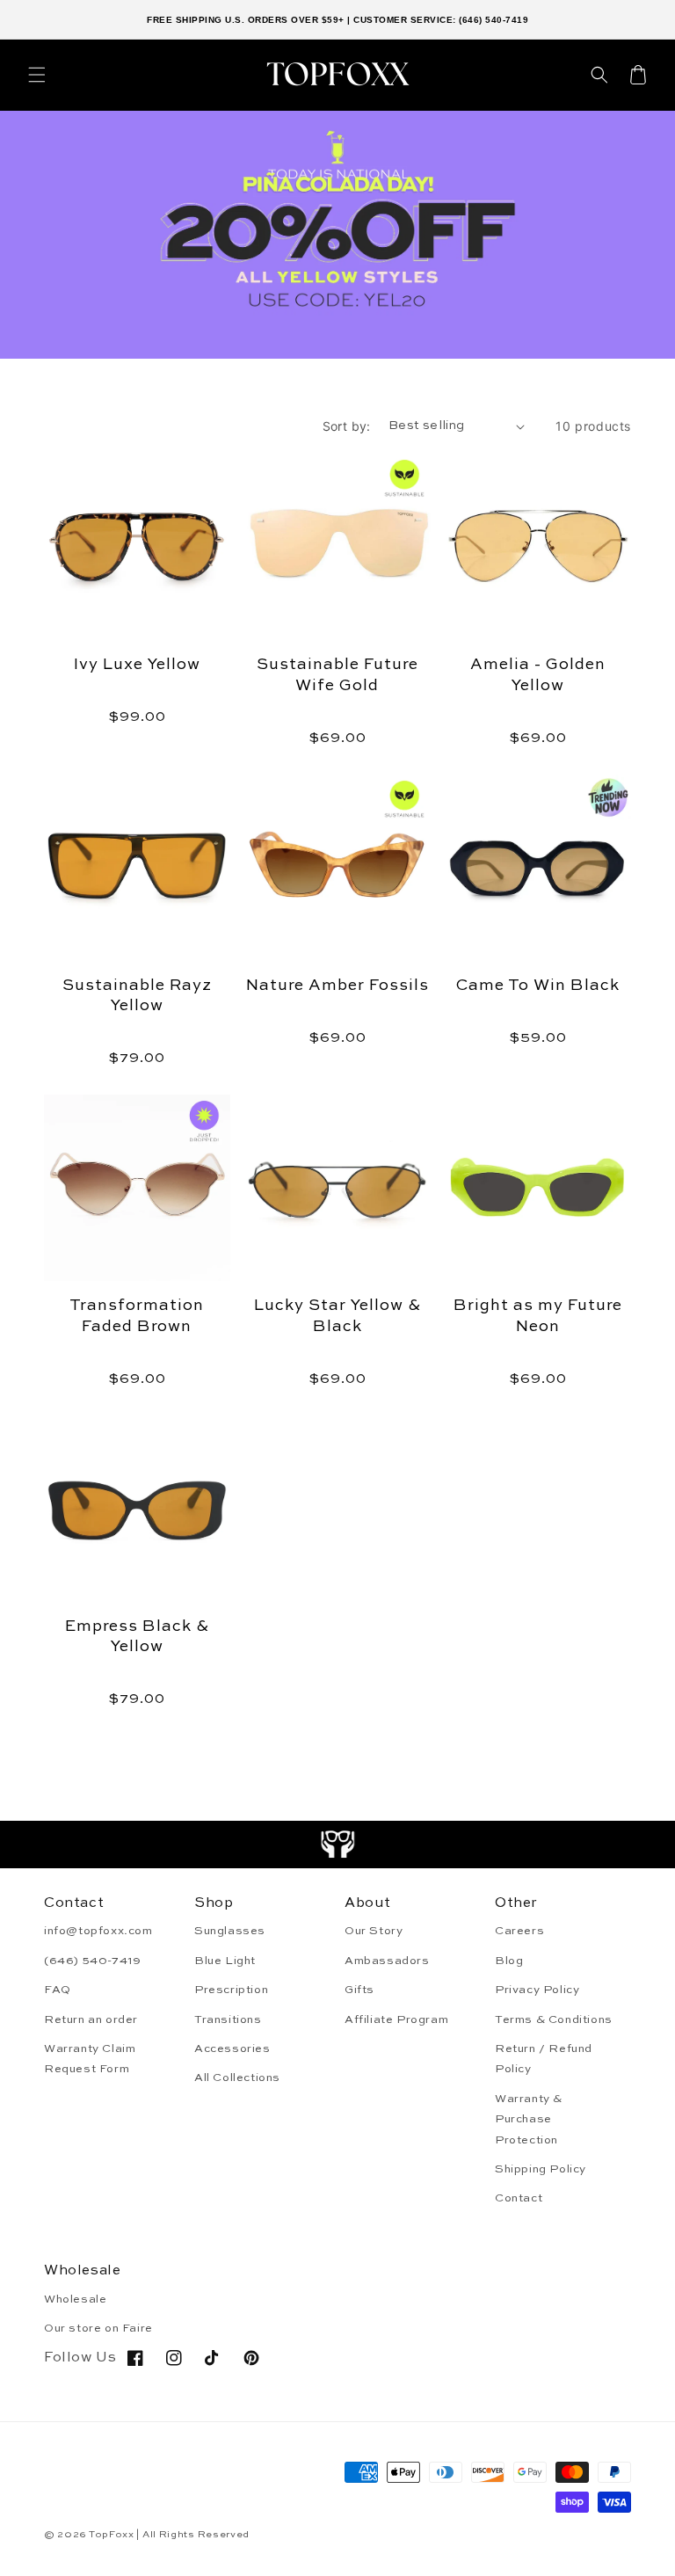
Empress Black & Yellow (137, 1637)
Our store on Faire (98, 2329)
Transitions (228, 2020)
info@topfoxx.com (98, 1931)
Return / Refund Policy (544, 2059)
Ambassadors (387, 1961)
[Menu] (37, 75)
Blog (509, 1961)
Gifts (359, 1990)
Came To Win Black (538, 986)
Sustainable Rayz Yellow (137, 996)
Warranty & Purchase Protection (529, 2120)
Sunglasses (230, 1931)
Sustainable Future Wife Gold (337, 675)
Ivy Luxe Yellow (137, 665)
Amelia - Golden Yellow (538, 675)
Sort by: (347, 426)
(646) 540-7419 (92, 1961)
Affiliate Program (396, 2020)
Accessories (232, 2049)
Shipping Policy (541, 2169)
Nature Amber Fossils (337, 986)
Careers (519, 1931)
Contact (519, 2198)
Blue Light (225, 1961)
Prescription (231, 1990)
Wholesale (75, 2299)
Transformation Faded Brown (137, 1316)
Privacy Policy (537, 1990)
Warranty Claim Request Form (90, 2059)
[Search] (599, 75)
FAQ (58, 1990)
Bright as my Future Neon (538, 1316)
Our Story (374, 1931)
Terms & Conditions (554, 2020)
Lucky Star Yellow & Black (337, 1316)
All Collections (237, 2078)
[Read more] (338, 1845)
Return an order (91, 2020)
